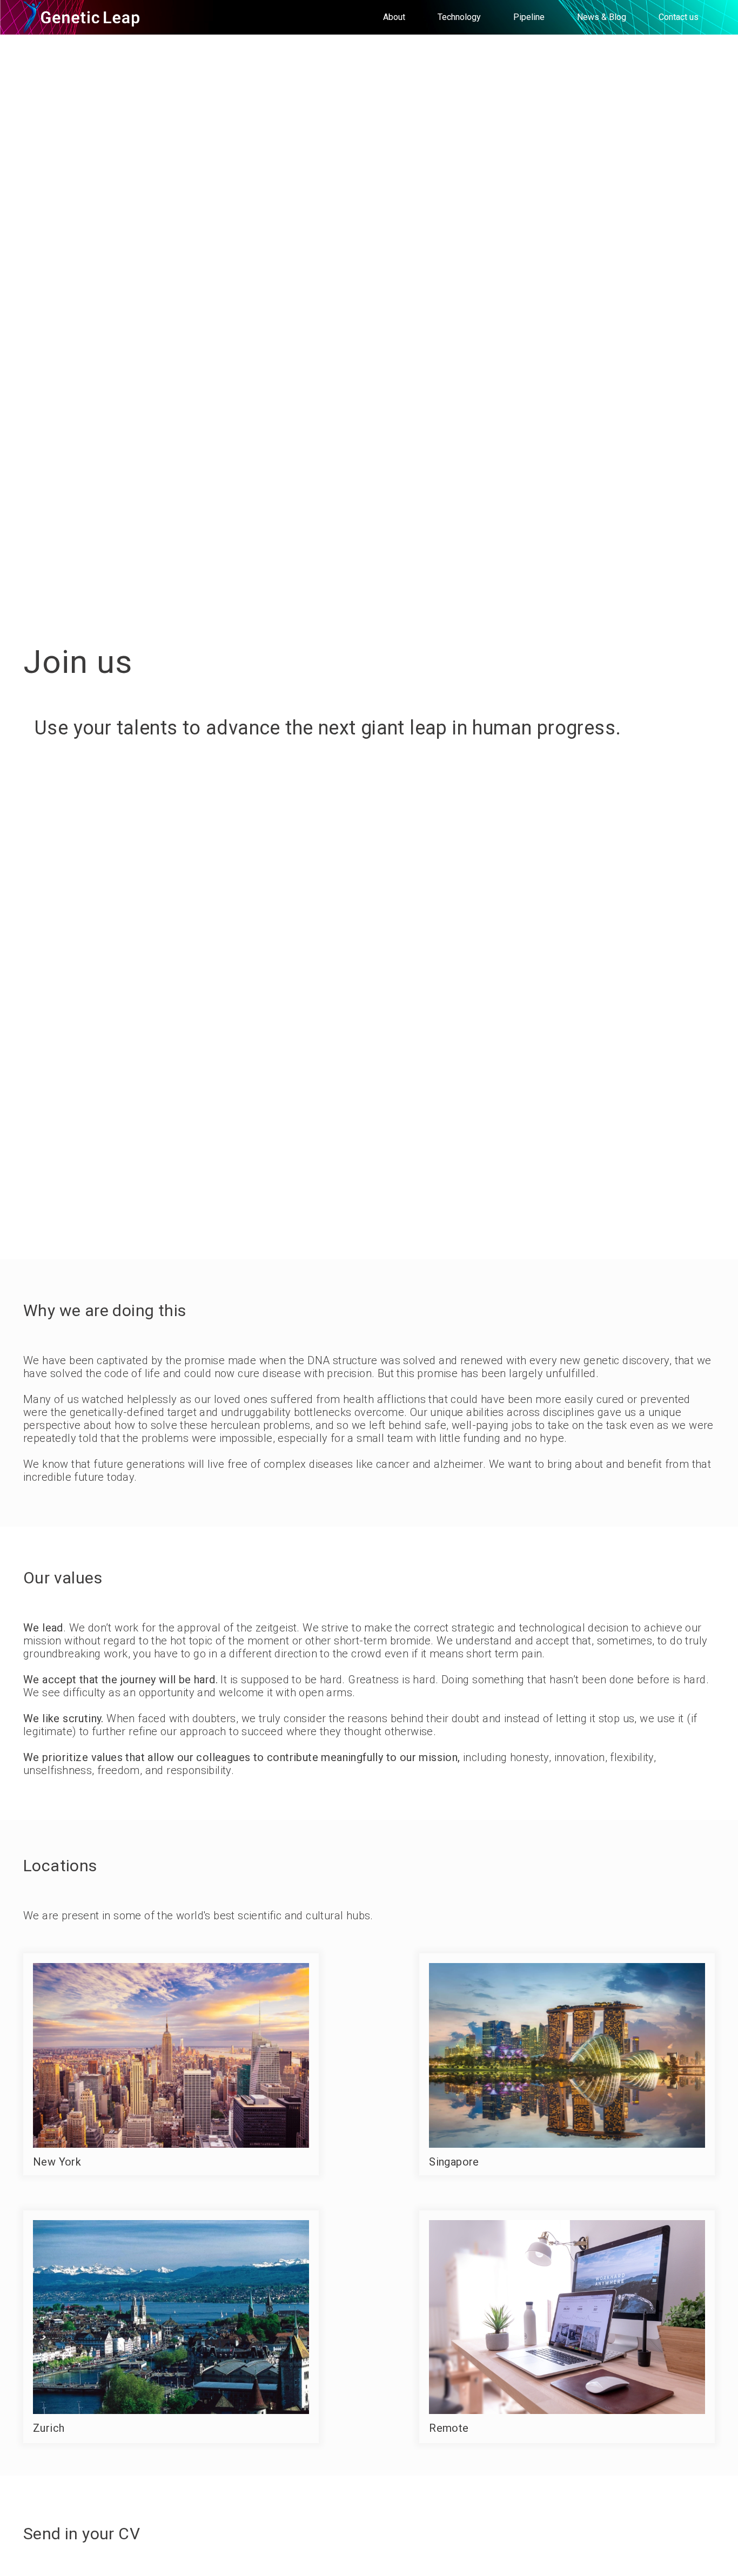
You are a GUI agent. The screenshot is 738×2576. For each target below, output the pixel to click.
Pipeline (529, 17)
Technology (459, 17)
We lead (43, 1628)
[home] (83, 17)
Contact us (679, 17)
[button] (394, 17)
